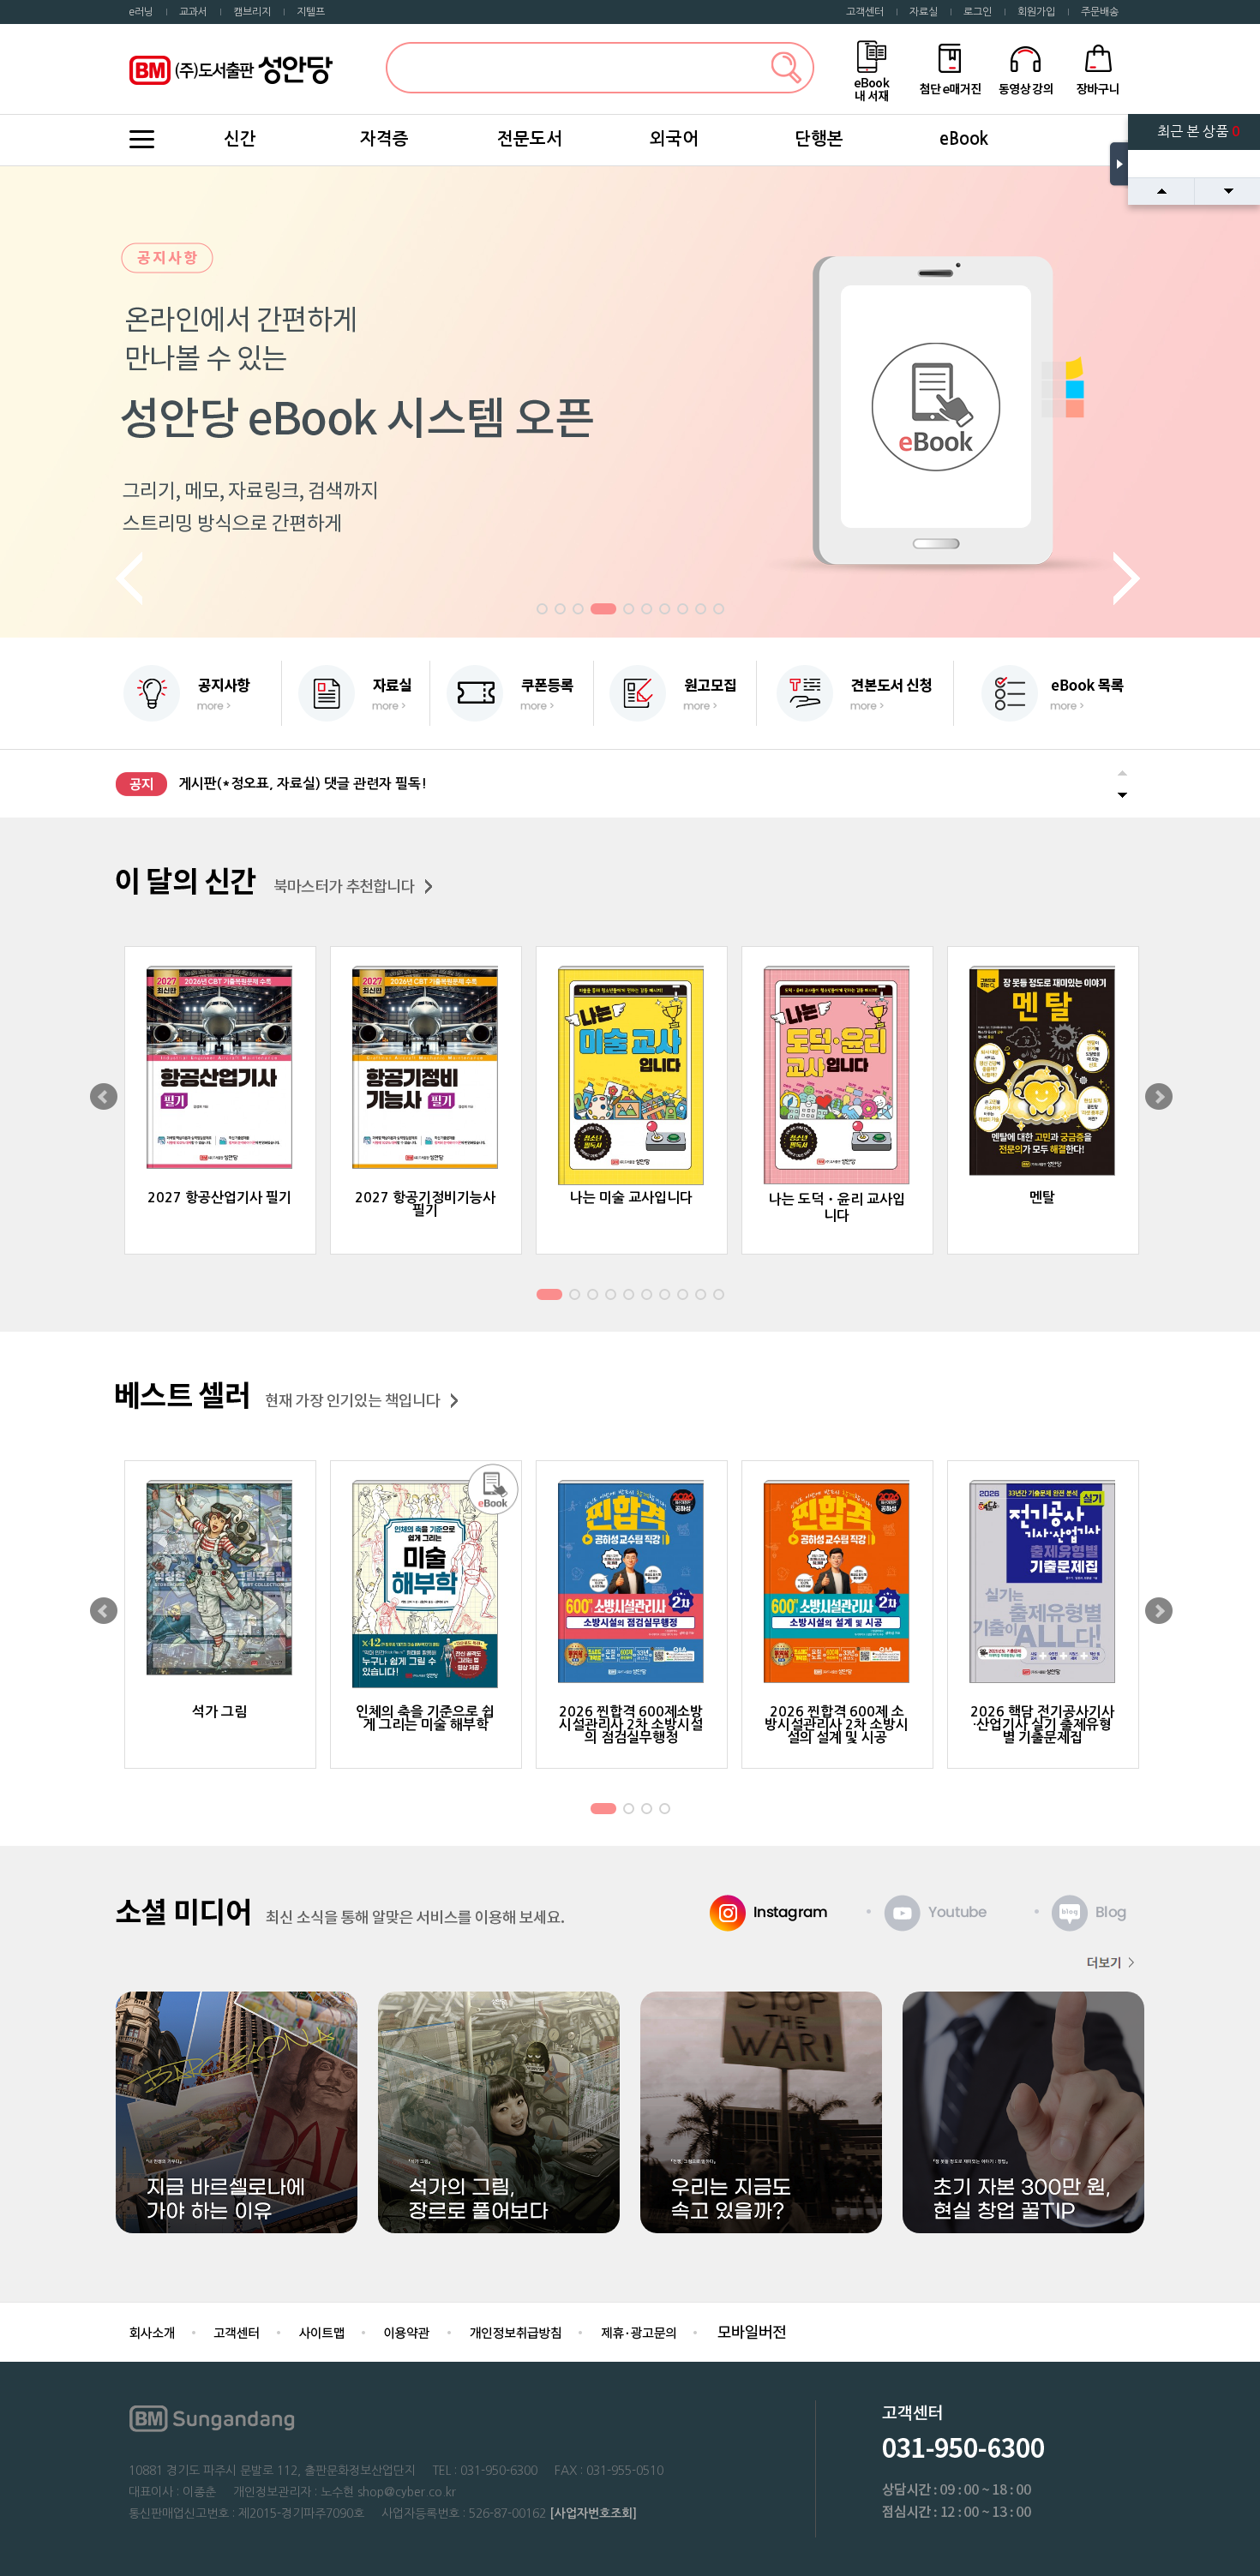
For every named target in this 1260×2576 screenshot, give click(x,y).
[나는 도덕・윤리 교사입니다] (837, 1077)
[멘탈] (1043, 1072)
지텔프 (311, 12)
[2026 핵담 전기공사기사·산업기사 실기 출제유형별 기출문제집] (1043, 1583)
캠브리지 (252, 12)
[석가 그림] (220, 1579)
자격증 (384, 139)
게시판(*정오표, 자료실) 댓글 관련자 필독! (303, 784)
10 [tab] (720, 611)
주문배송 (1100, 12)
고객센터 (865, 12)
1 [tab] (542, 611)
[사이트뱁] (321, 2331)
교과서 (193, 12)
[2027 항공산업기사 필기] (220, 1069)
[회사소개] (152, 2331)
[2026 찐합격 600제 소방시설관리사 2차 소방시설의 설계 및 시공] (837, 1583)
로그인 (978, 12)
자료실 (924, 12)
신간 (240, 139)
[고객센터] (237, 2331)
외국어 (674, 139)
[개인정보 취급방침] (515, 2331)
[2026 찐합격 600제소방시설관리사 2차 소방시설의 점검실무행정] (632, 1583)
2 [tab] (560, 611)
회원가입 (1036, 12)
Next (1129, 579)
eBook (964, 139)
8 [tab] (682, 611)
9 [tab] (700, 611)
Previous (131, 579)
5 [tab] (628, 611)
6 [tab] (646, 611)
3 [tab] (578, 611)
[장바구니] (1098, 68)
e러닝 (141, 12)
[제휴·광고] (638, 2331)
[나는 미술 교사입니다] (632, 1077)
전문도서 (530, 139)
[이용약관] (407, 2331)
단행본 (819, 139)
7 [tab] (664, 611)
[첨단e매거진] (950, 68)
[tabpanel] (630, 402)
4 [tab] (603, 611)
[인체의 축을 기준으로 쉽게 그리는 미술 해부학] (426, 1586)
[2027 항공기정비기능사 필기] (426, 1069)
